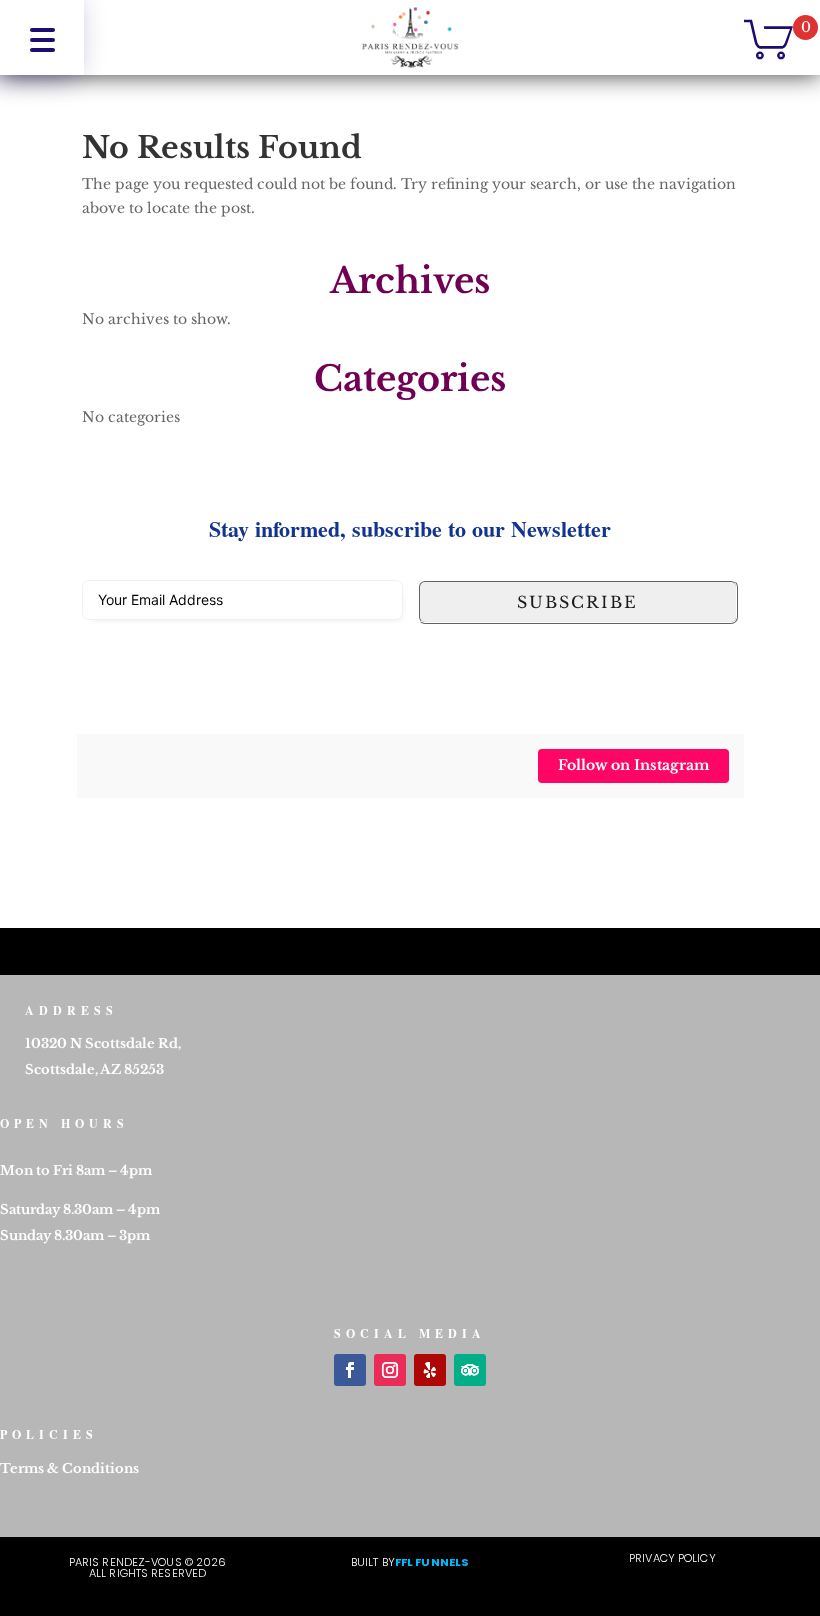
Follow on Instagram (633, 765)
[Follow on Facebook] (350, 1370)
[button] (42, 37)
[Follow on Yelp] (430, 1370)
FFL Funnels (432, 1562)
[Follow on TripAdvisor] (470, 1370)
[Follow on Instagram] (390, 1370)
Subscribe (577, 602)
